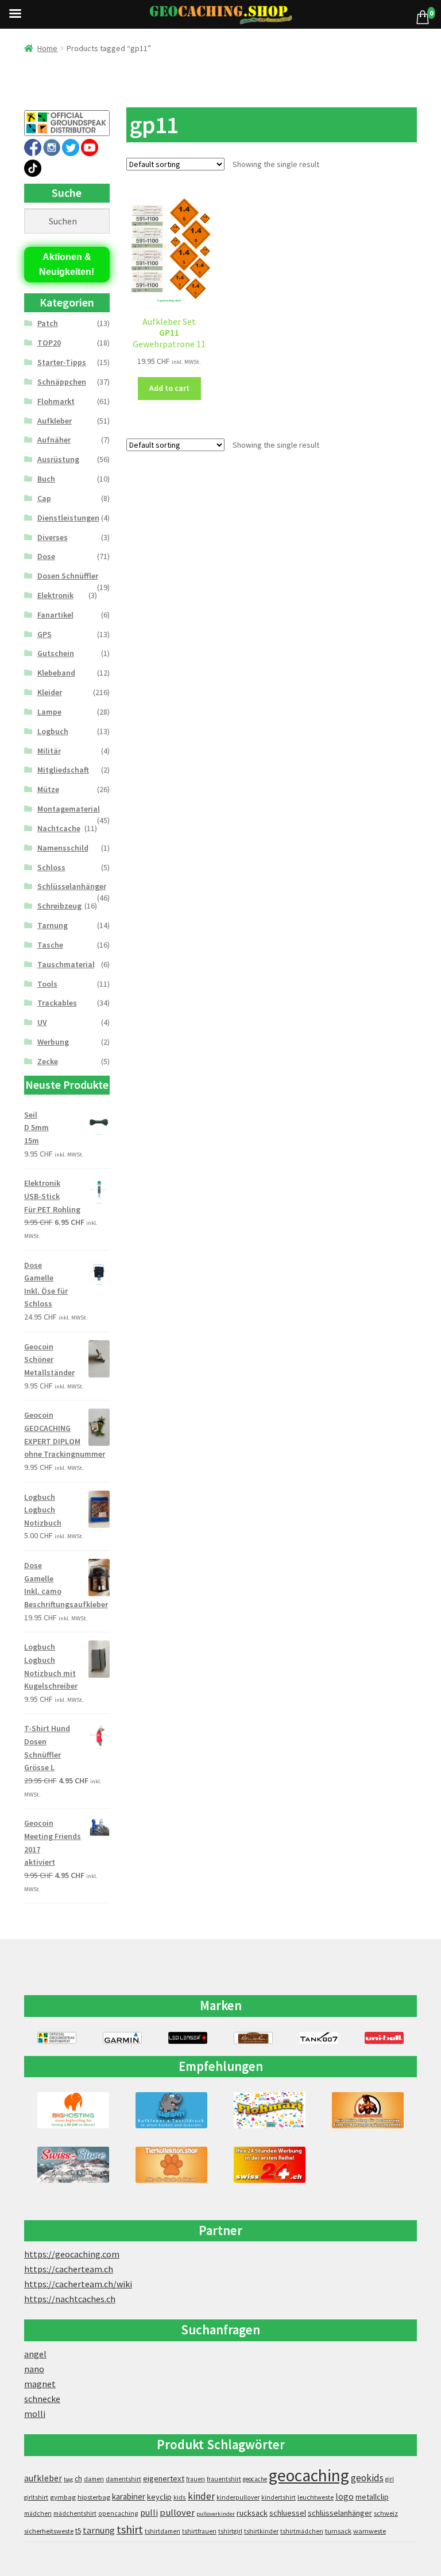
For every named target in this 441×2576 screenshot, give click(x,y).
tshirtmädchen (302, 2531)
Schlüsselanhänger (72, 886)
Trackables (57, 1003)
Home (47, 48)
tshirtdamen (163, 2531)
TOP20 (49, 343)
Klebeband (56, 673)
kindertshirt (278, 2497)
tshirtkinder (261, 2531)
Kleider (50, 692)
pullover (177, 2513)
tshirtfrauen (199, 2531)
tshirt (130, 2529)
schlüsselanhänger (340, 2513)
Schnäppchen (62, 382)
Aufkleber (55, 421)
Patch (48, 323)
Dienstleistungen (68, 518)
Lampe (49, 712)
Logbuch (53, 731)
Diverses (53, 537)
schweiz (386, 2513)
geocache (255, 2479)
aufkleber (43, 2478)
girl (390, 2479)
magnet (40, 2384)
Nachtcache (59, 828)
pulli (149, 2513)
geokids (367, 2478)
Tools (47, 984)
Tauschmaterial (66, 964)
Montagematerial (69, 809)
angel (35, 2354)
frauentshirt (224, 2479)
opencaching (118, 2513)
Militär (49, 751)
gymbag (63, 2497)
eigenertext (164, 2478)
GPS (45, 634)
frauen (196, 2479)
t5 (78, 2531)
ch (78, 2478)
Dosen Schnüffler (68, 576)
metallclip (372, 2497)
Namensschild (63, 848)
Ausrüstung (58, 459)
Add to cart (169, 388)
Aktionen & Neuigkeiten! (67, 264)
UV (42, 1022)
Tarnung (53, 925)
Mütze (48, 789)
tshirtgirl (230, 2531)
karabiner (129, 2497)
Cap (44, 498)
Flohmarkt (56, 401)
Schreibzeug (59, 906)
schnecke (42, 2399)
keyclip (159, 2497)
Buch (46, 479)
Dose (46, 556)
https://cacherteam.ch (69, 2269)
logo (345, 2497)
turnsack (338, 2531)
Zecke (48, 1061)
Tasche (50, 945)
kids (180, 2497)
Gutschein (56, 653)
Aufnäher (54, 440)
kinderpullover (238, 2497)
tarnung (99, 2530)
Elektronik (55, 595)
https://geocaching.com (72, 2254)
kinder (201, 2496)
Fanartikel (55, 615)
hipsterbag (94, 2497)
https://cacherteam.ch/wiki (78, 2284)
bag (68, 2479)
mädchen (38, 2513)
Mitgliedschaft (63, 770)
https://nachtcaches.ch (70, 2299)
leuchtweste (316, 2497)
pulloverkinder (216, 2514)
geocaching (309, 2475)
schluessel (288, 2513)
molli (35, 2414)
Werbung (53, 1042)
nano (34, 2369)
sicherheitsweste (49, 2531)
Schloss (51, 867)
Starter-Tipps (62, 362)
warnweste (370, 2531)
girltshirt (36, 2497)
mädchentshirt (75, 2513)
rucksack (252, 2513)
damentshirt (123, 2479)
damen (94, 2479)
